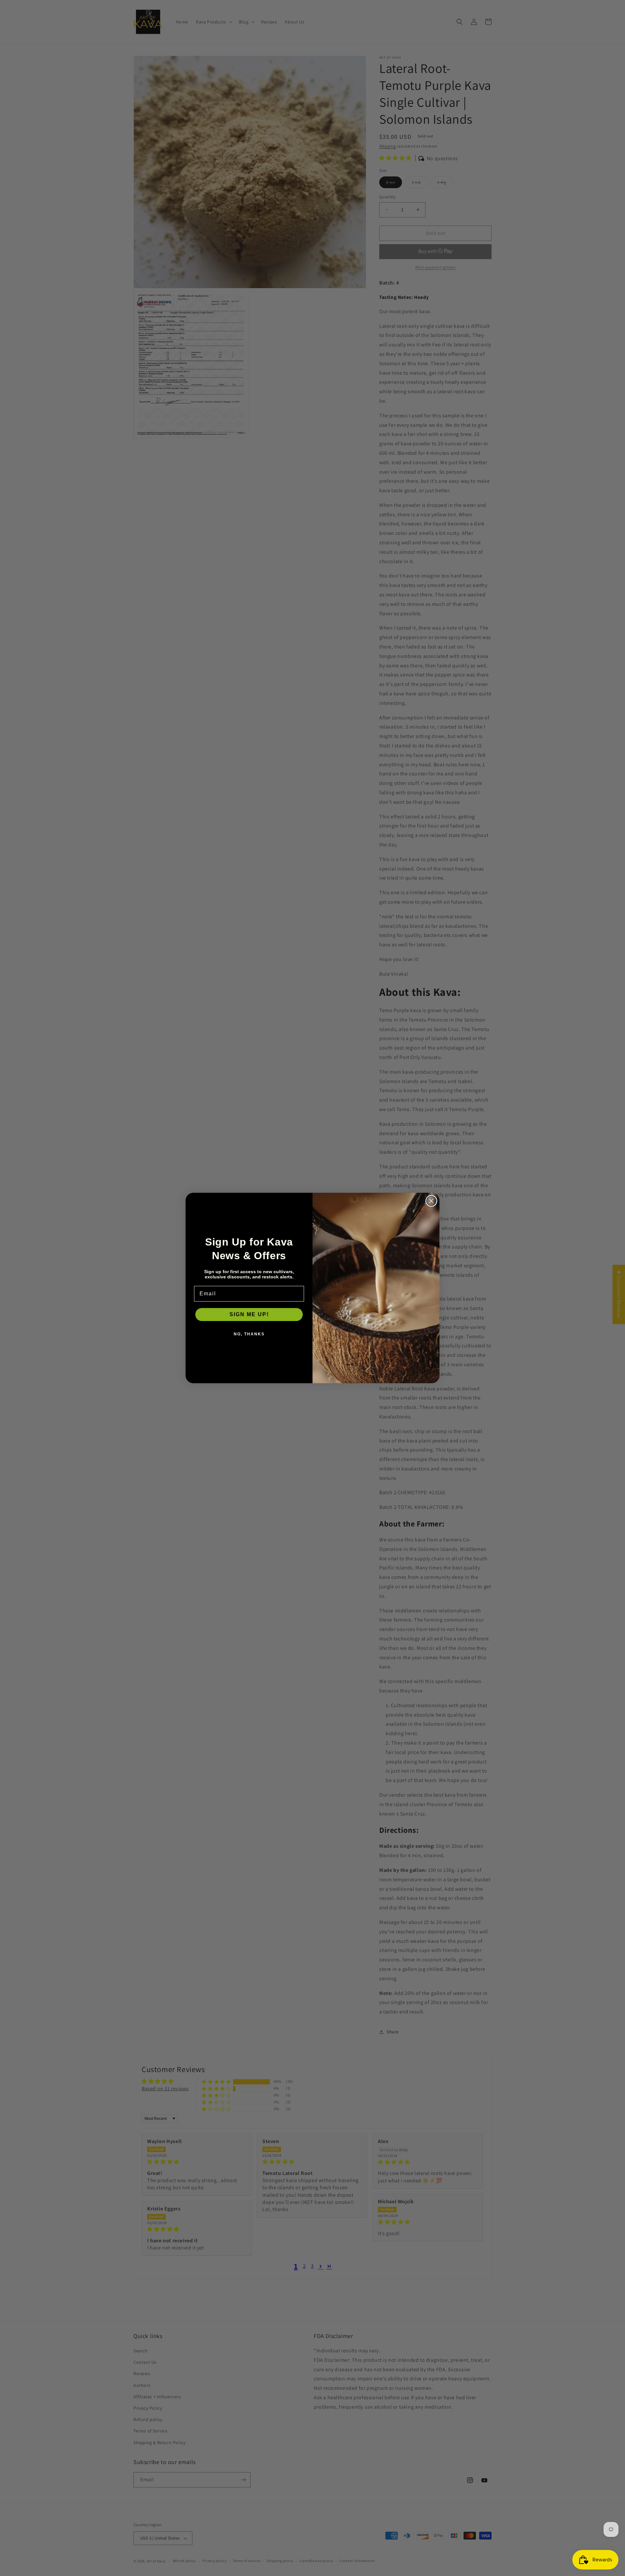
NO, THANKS (249, 1334)
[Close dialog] (431, 1201)
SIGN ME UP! (249, 1314)
